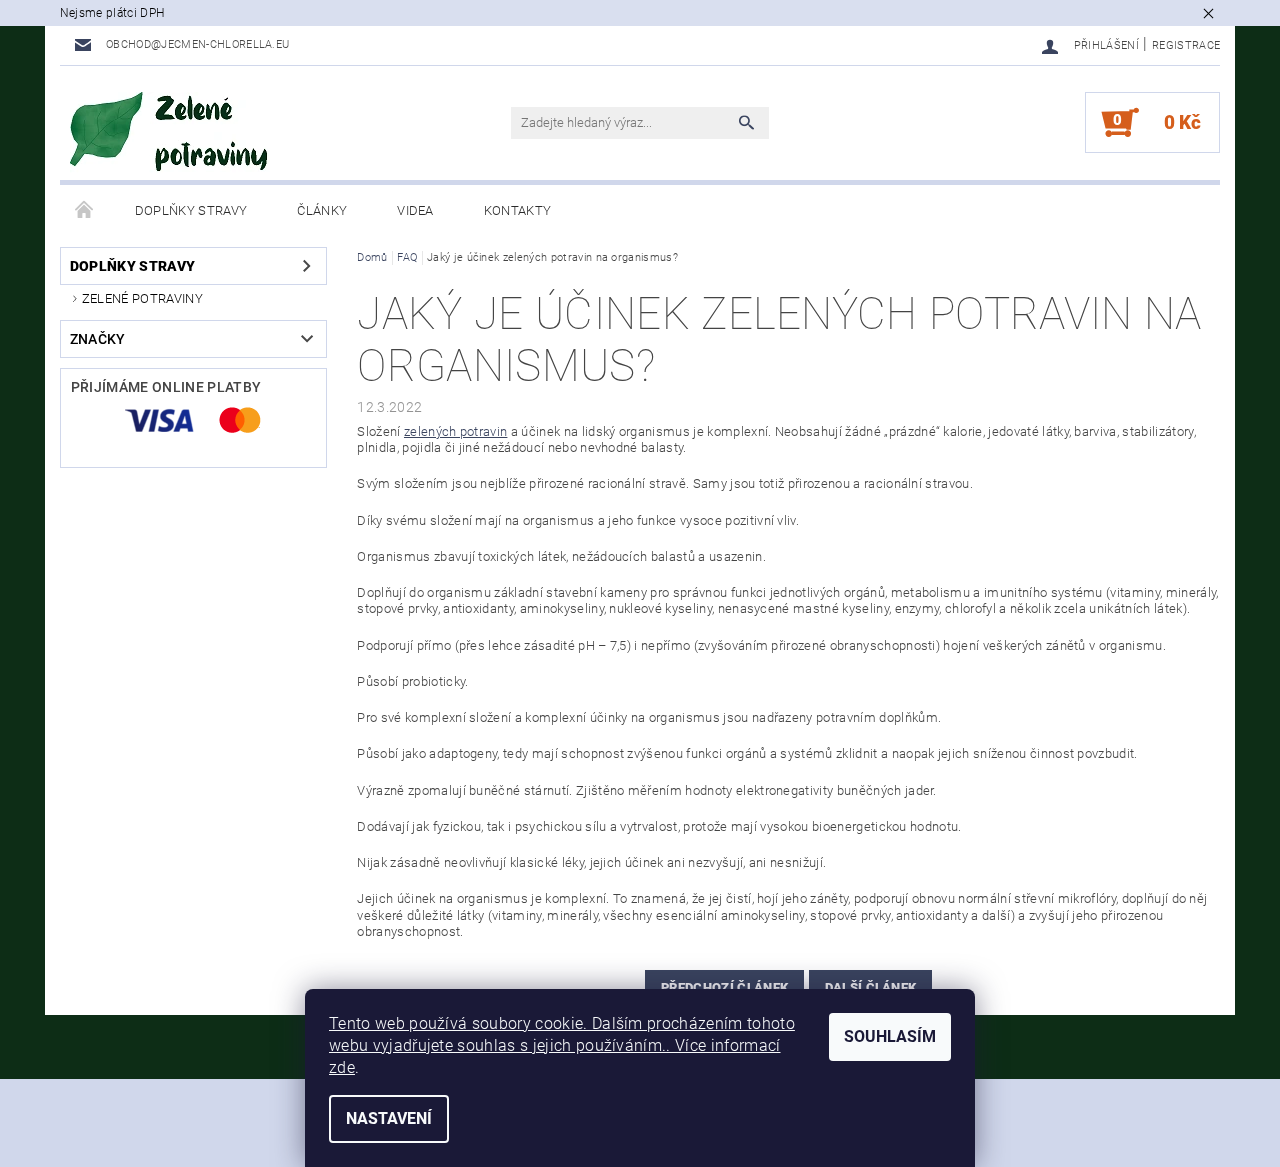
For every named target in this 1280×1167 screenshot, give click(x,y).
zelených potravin (455, 431)
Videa (415, 210)
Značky (98, 339)
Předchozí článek (724, 987)
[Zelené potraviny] (170, 133)
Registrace (1186, 45)
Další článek (871, 987)
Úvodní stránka (85, 211)
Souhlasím (890, 1036)
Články (322, 210)
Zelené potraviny (142, 298)
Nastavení (389, 1118)
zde (342, 1067)
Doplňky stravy (191, 210)
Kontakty (518, 210)
